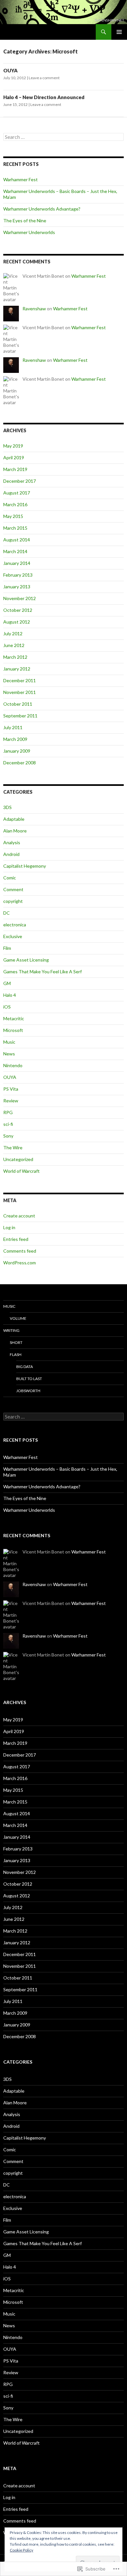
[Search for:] (63, 137)
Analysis (12, 842)
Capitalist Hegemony (25, 866)
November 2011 (20, 692)
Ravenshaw (34, 309)
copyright (13, 901)
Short (16, 1342)
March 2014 (15, 551)
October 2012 (18, 610)
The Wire (13, 1148)
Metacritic (14, 1018)
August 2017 (17, 493)
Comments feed (20, 1251)
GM (7, 983)
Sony (8, 1136)
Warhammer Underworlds (29, 232)
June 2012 (14, 645)
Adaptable (14, 819)
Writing (11, 1330)
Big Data (25, 1367)
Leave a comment (44, 78)
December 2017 (20, 481)
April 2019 (14, 457)
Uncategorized (18, 1159)
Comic (10, 878)
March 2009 (15, 739)
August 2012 (17, 622)
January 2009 (17, 751)
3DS (7, 807)
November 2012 (20, 598)
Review (11, 1101)
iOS (7, 1007)
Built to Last (29, 1379)
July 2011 (13, 727)
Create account (19, 1216)
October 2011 (18, 704)
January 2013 (17, 587)
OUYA (10, 70)
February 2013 (18, 575)
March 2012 (15, 657)
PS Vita (11, 1089)
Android (11, 854)
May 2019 (13, 446)
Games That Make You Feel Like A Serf (42, 972)
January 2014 (17, 563)
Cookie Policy (21, 2550)
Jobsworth (28, 1391)
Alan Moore (15, 831)
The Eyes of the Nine (25, 221)
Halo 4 (10, 995)
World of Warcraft (21, 1171)
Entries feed (16, 1239)
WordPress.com (20, 1263)
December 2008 (20, 763)
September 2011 (20, 716)
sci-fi (8, 1124)
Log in (9, 1227)
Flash (16, 1354)
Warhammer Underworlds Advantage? (42, 209)
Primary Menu (119, 32)
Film (7, 948)
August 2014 (17, 540)
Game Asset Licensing (26, 960)
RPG (8, 1112)
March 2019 (15, 469)
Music (9, 1042)
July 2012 (13, 633)
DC (7, 913)
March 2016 (15, 504)
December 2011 (20, 680)
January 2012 (17, 669)
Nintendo (13, 1065)
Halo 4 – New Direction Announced (44, 97)
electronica (15, 925)
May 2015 (13, 516)
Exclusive (13, 936)
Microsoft (13, 1030)
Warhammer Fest (21, 179)
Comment (13, 889)
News (9, 1054)
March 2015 (15, 528)
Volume (18, 1318)
